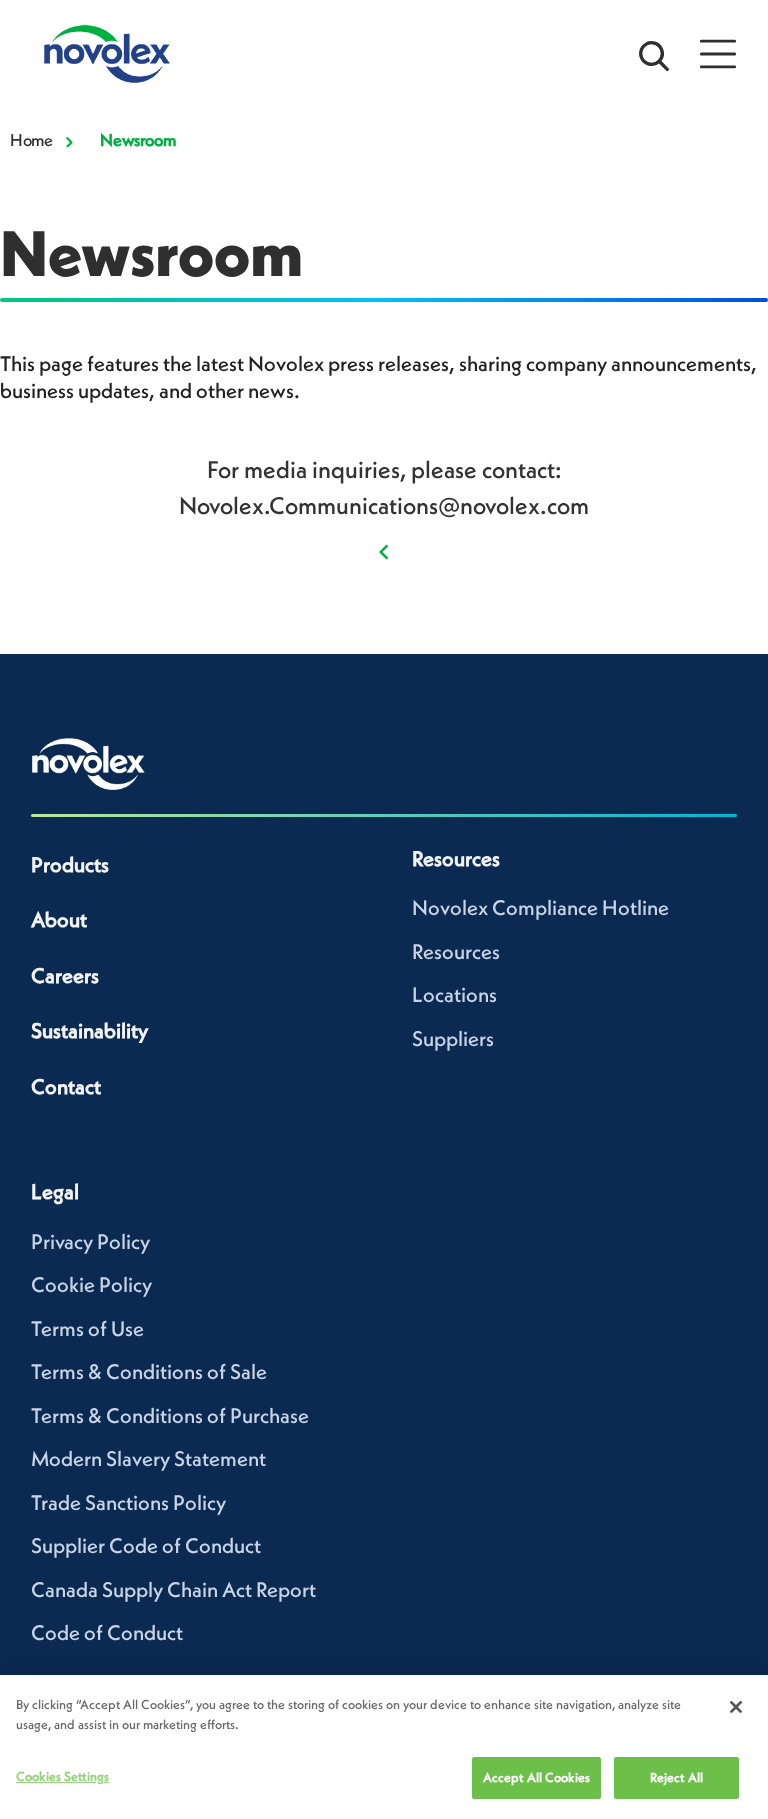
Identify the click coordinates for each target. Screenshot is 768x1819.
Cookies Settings (62, 1776)
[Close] (736, 1707)
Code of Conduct (107, 1632)
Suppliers (453, 1038)
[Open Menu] (718, 54)
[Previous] (384, 549)
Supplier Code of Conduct (146, 1545)
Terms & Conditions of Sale (149, 1371)
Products (70, 864)
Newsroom (137, 140)
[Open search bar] (654, 54)
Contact (66, 1086)
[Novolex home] (89, 764)
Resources (456, 951)
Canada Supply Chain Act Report (173, 1589)
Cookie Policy (91, 1284)
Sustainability (89, 1030)
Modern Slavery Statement (148, 1458)
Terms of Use (87, 1328)
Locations (454, 994)
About (59, 919)
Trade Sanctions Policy (128, 1502)
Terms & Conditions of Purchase (170, 1415)
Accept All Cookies (536, 1777)
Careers (65, 975)
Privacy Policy (90, 1241)
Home (31, 140)
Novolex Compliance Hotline (540, 907)
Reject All (676, 1777)
